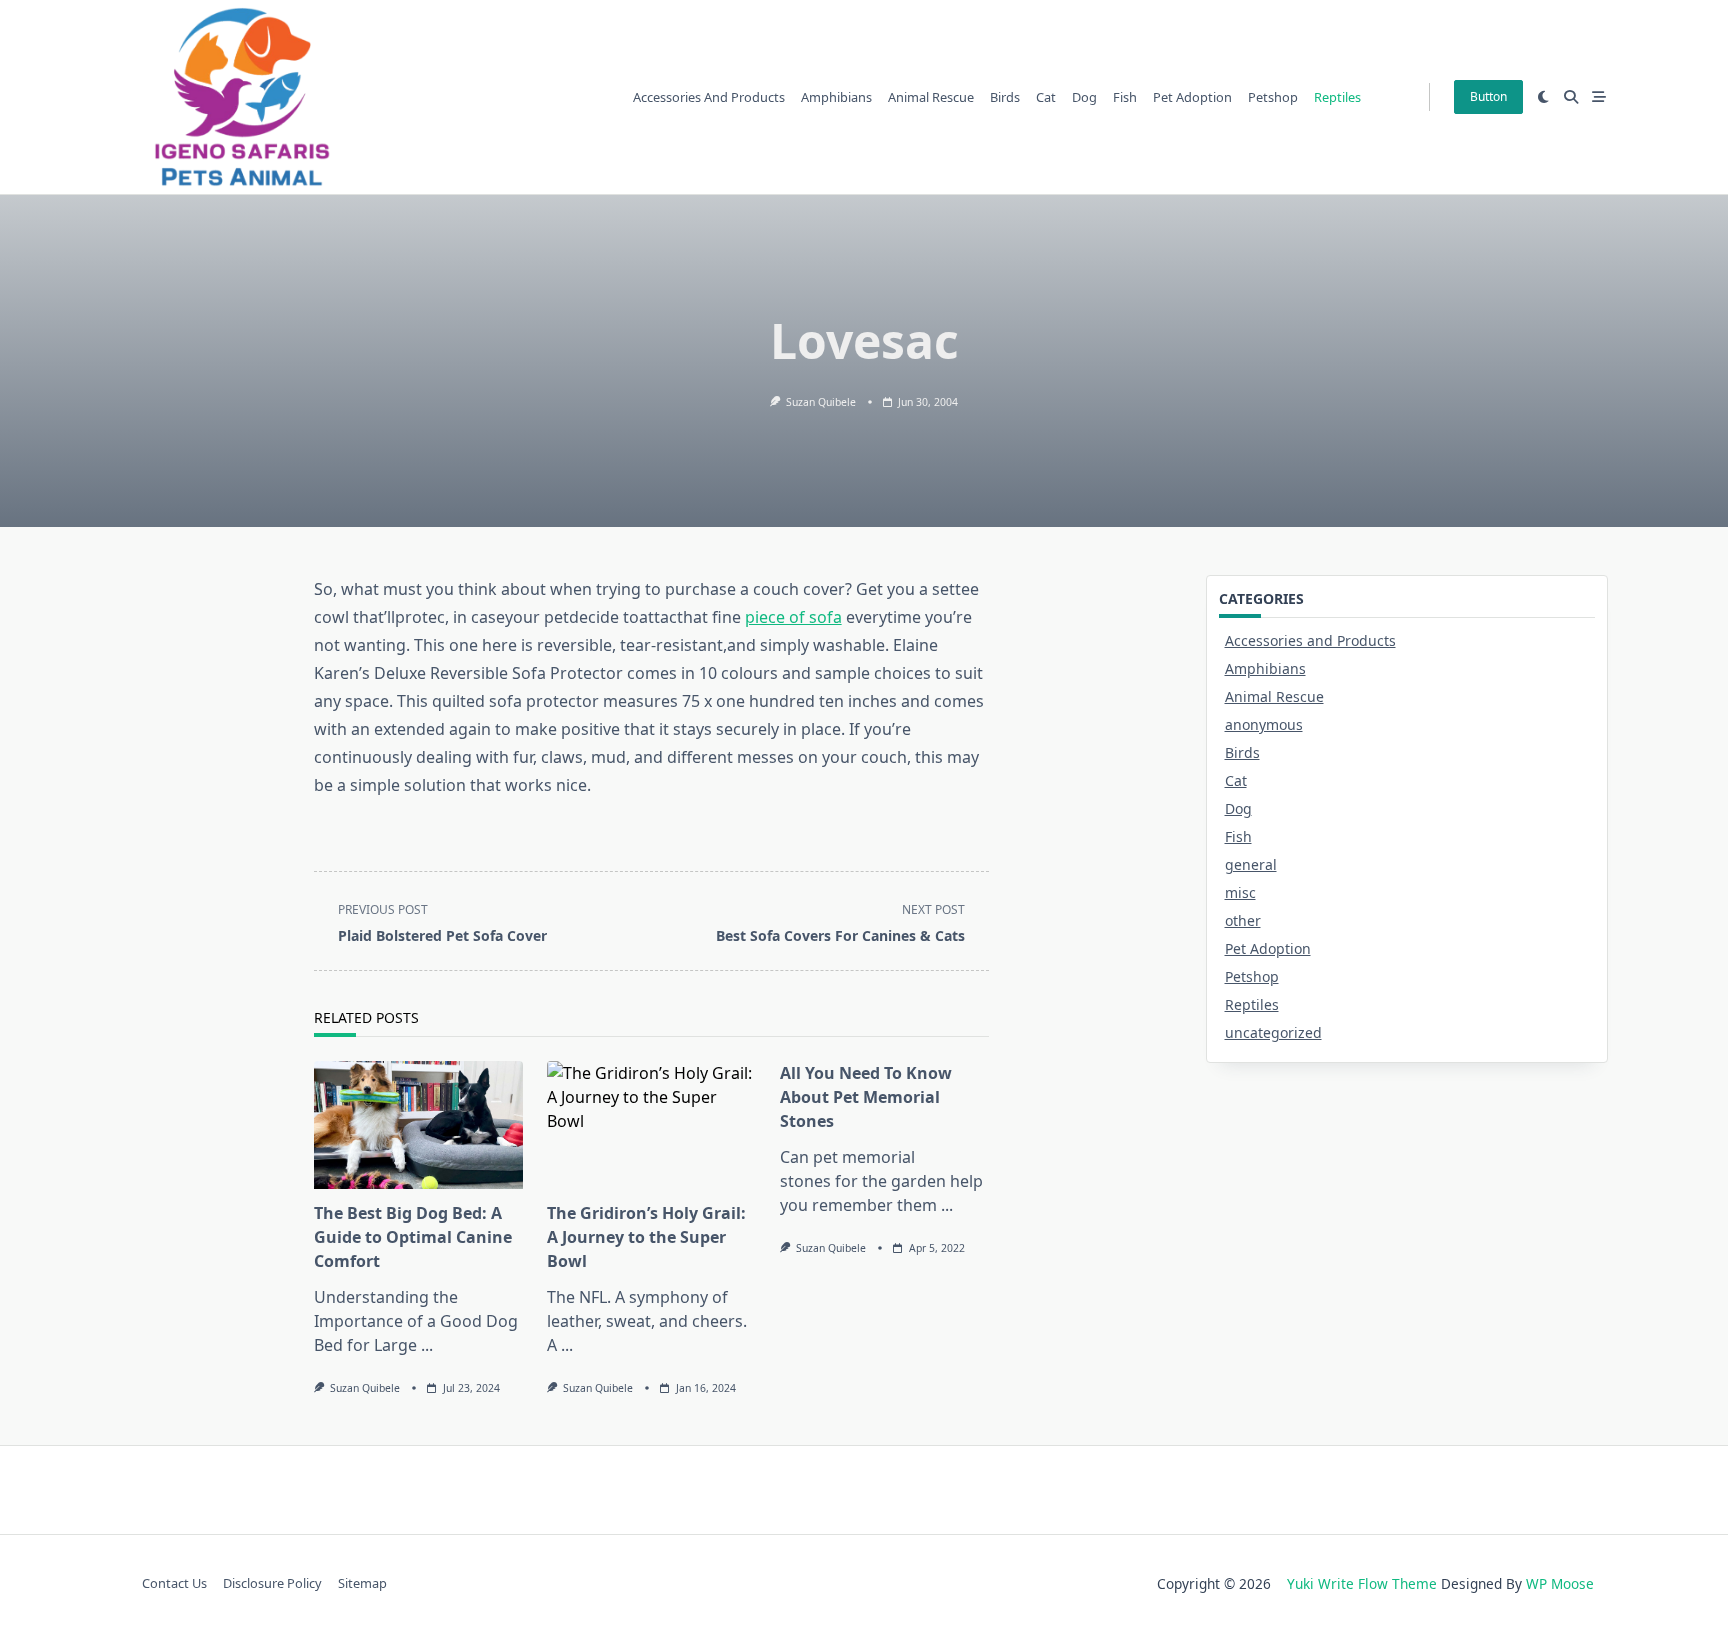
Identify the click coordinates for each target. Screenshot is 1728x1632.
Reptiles (1337, 97)
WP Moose (1560, 1583)
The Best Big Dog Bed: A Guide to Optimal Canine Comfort (413, 1237)
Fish (1125, 97)
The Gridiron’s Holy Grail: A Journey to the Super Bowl (646, 1237)
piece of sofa (793, 617)
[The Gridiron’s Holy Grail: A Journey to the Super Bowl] (651, 1125)
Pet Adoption (1192, 97)
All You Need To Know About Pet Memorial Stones (866, 1097)
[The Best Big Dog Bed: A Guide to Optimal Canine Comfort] (418, 1125)
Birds (1005, 97)
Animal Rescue (931, 97)
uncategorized (1273, 1032)
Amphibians (836, 97)
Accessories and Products (709, 97)
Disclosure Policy (272, 1584)
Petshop (1273, 97)
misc (1240, 892)
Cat (1046, 97)
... (427, 1345)
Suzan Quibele (821, 402)
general (1251, 864)
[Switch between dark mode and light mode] (1544, 97)
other (1243, 920)
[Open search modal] (1571, 97)
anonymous (1264, 724)
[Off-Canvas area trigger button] (1599, 97)
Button (1488, 96)
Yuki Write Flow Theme (1362, 1583)
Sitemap (362, 1584)
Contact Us (174, 1584)
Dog (1084, 97)
